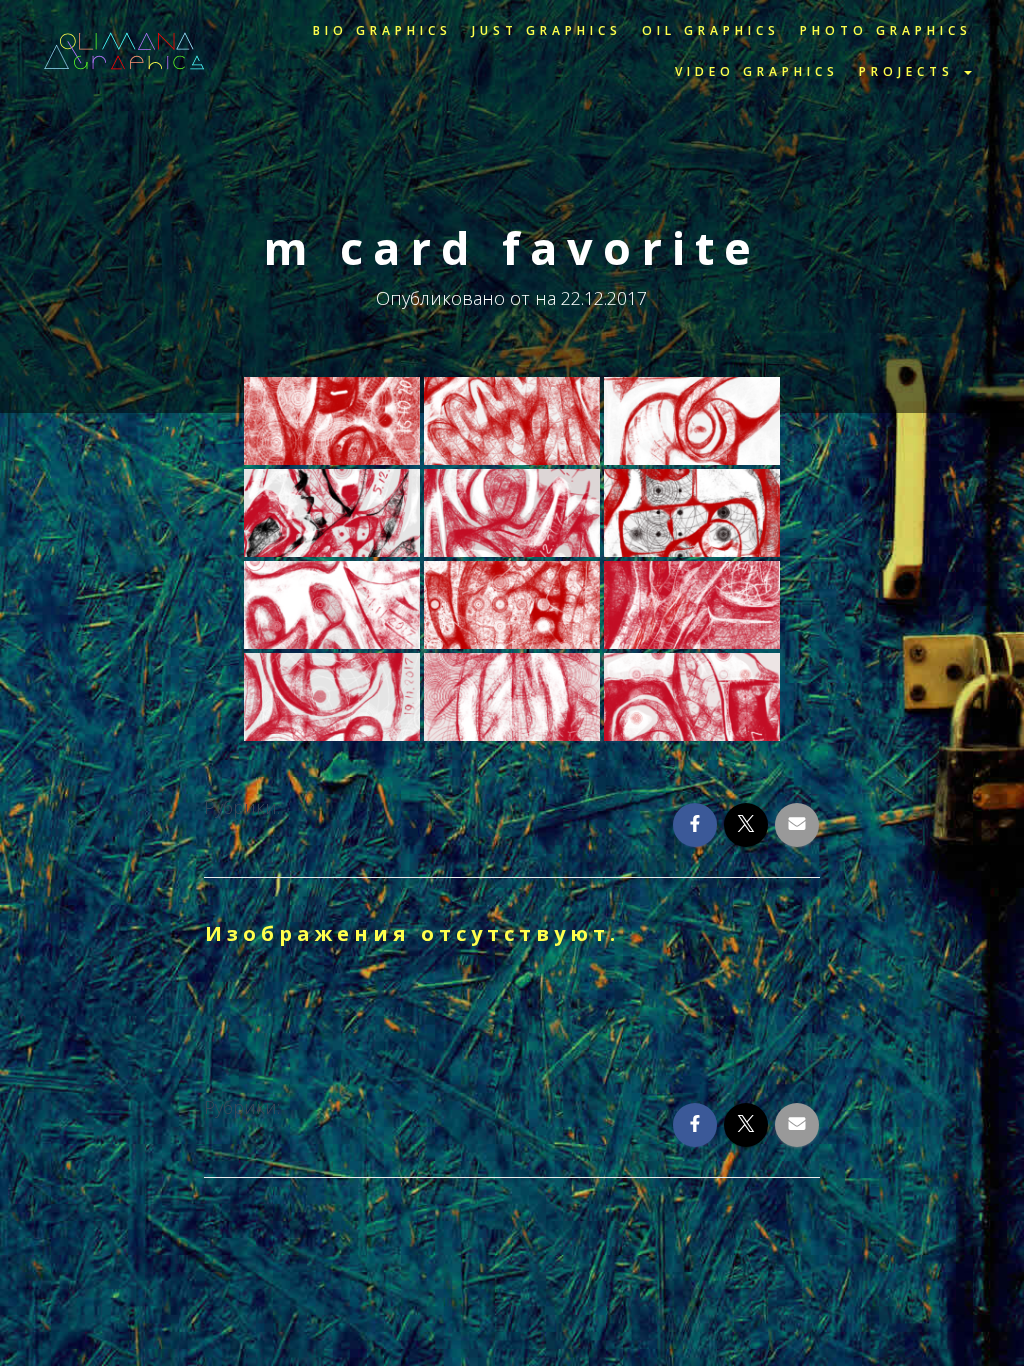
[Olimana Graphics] (124, 51)
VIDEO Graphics (757, 71)
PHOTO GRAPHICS (886, 30)
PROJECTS (910, 71)
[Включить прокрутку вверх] (982, 1324)
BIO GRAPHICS (382, 30)
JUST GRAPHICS (547, 30)
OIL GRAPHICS (711, 30)
